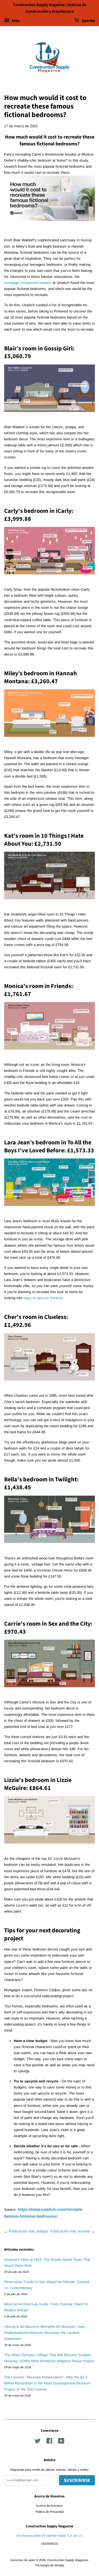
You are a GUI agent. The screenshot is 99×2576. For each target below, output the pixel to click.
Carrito (88, 21)
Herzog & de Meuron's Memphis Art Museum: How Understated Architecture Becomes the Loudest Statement (44, 2333)
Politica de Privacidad (50, 2512)
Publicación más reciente (70, 2231)
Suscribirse (77, 2480)
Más (15, 21)
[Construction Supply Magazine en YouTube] (61, 2442)
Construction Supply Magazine (68, 2560)
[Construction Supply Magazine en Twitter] (38, 2442)
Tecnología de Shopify (50, 2565)
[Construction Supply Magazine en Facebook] (49, 2442)
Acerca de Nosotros (50, 2506)
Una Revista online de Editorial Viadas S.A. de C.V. (50, 2536)
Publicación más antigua (28, 2231)
